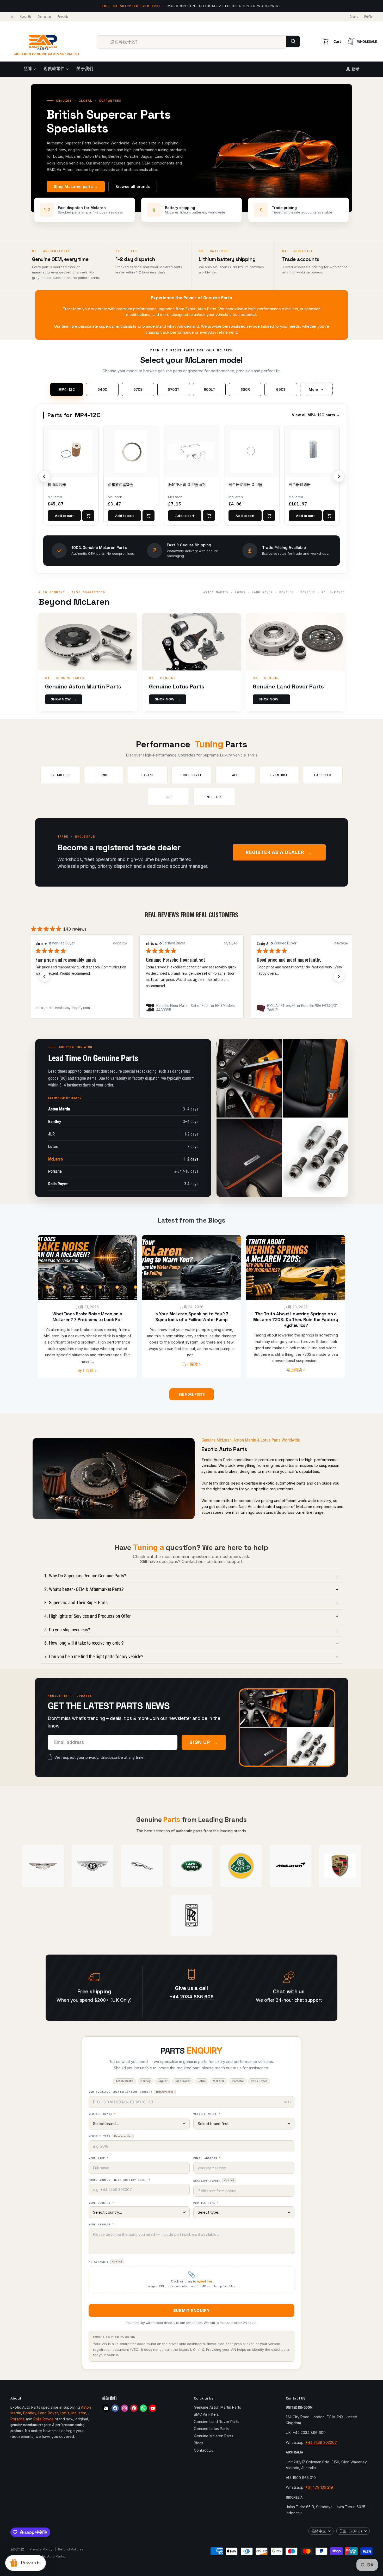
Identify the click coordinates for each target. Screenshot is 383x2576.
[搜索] (293, 41)
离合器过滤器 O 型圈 (246, 484)
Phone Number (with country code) (119, 2180)
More (313, 389)
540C (102, 389)
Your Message (101, 2225)
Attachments (105, 2262)
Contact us (44, 17)
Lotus (65, 2413)
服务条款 (17, 2549)
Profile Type (206, 2203)
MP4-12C (67, 389)
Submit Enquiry (191, 2311)
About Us (26, 17)
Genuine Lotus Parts (211, 2429)
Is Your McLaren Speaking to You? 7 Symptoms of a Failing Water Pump (191, 1317)
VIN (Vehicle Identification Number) (131, 2092)
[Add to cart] (88, 516)
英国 (351, 2531)
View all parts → (316, 415)
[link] (81, 1008)
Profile (368, 17)
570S (138, 389)
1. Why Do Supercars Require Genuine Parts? (191, 1576)
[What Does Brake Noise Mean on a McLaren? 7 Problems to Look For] (87, 1268)
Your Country (101, 2203)
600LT (209, 389)
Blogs (199, 2443)
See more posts (192, 1394)
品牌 (28, 69)
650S (281, 389)
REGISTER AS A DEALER (279, 852)
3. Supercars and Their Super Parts (191, 1603)
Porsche (18, 2419)
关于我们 (85, 69)
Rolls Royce (44, 2419)
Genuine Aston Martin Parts (217, 2407)
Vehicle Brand (102, 2114)
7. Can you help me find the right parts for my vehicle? (191, 1656)
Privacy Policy (41, 2549)
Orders (354, 17)
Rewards (63, 17)
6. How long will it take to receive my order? (191, 1643)
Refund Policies (71, 2549)
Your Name (98, 2158)
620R (245, 389)
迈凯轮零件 (55, 69)
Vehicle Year (110, 2136)
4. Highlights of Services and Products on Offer (191, 1616)
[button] (45, 976)
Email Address (207, 2158)
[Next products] (339, 476)
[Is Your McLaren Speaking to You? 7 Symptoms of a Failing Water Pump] (191, 1268)
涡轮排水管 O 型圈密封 (187, 484)
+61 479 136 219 (319, 2487)
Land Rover (48, 2413)
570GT (174, 389)
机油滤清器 (57, 484)
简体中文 (319, 2531)
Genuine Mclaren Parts (214, 2436)
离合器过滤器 (300, 484)
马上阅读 (86, 1371)
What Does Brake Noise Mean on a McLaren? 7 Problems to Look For (87, 1317)
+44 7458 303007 (321, 2442)
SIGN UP (204, 1742)
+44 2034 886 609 (191, 1997)
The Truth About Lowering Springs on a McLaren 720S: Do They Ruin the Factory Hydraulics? (296, 1320)
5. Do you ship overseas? (191, 1630)
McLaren (79, 2413)
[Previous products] (44, 476)
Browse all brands (133, 187)
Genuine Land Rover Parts (217, 2422)
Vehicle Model (207, 2114)
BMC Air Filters (206, 2414)
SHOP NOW (64, 699)
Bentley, (30, 2413)
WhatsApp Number (214, 2181)
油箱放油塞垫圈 (121, 484)
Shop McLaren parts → (76, 187)
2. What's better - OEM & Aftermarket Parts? (191, 1589)
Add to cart (64, 516)
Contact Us (203, 2450)
